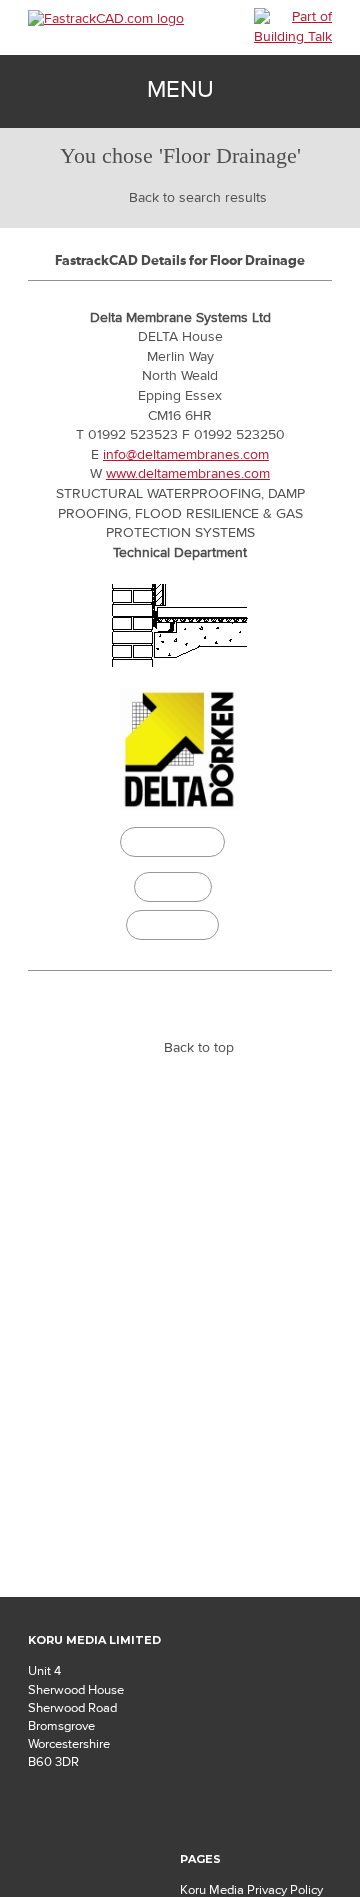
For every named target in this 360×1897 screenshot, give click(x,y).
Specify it (173, 887)
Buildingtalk (172, 925)
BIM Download (173, 845)
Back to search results (198, 198)
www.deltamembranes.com (188, 474)
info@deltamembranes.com (186, 455)
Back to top (199, 1048)
